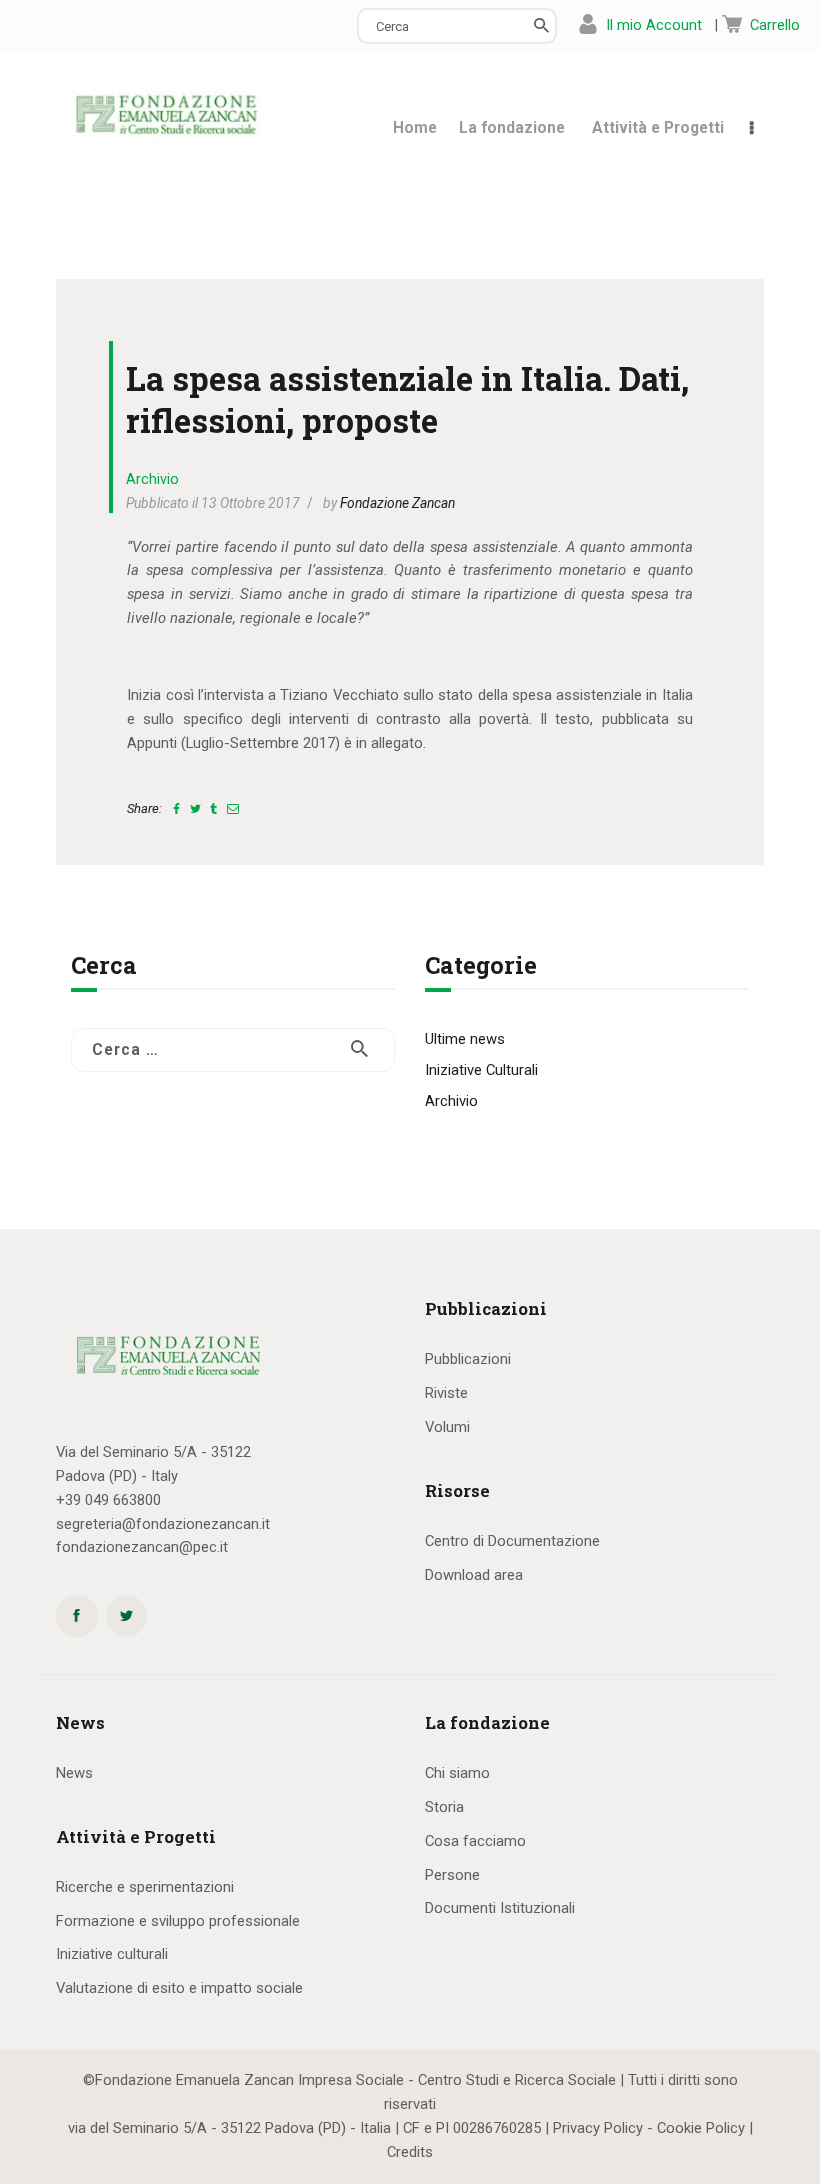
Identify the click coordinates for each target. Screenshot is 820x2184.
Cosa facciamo (475, 1841)
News (74, 1773)
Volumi (447, 1427)
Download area (474, 1575)
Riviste (446, 1393)
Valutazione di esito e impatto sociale (179, 1988)
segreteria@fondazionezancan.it (163, 1524)
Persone (452, 1875)
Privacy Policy (598, 2128)
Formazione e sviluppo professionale (178, 1921)
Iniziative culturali (112, 1954)
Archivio (152, 479)
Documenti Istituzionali (500, 1908)
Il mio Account (654, 25)
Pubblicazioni (468, 1359)
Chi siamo (457, 1773)
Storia (444, 1807)
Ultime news (465, 1039)
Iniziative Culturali (481, 1070)
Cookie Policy (701, 2128)
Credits (410, 2152)
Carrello (775, 25)
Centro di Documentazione (512, 1541)
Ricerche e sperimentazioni (145, 1887)
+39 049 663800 (108, 1500)
